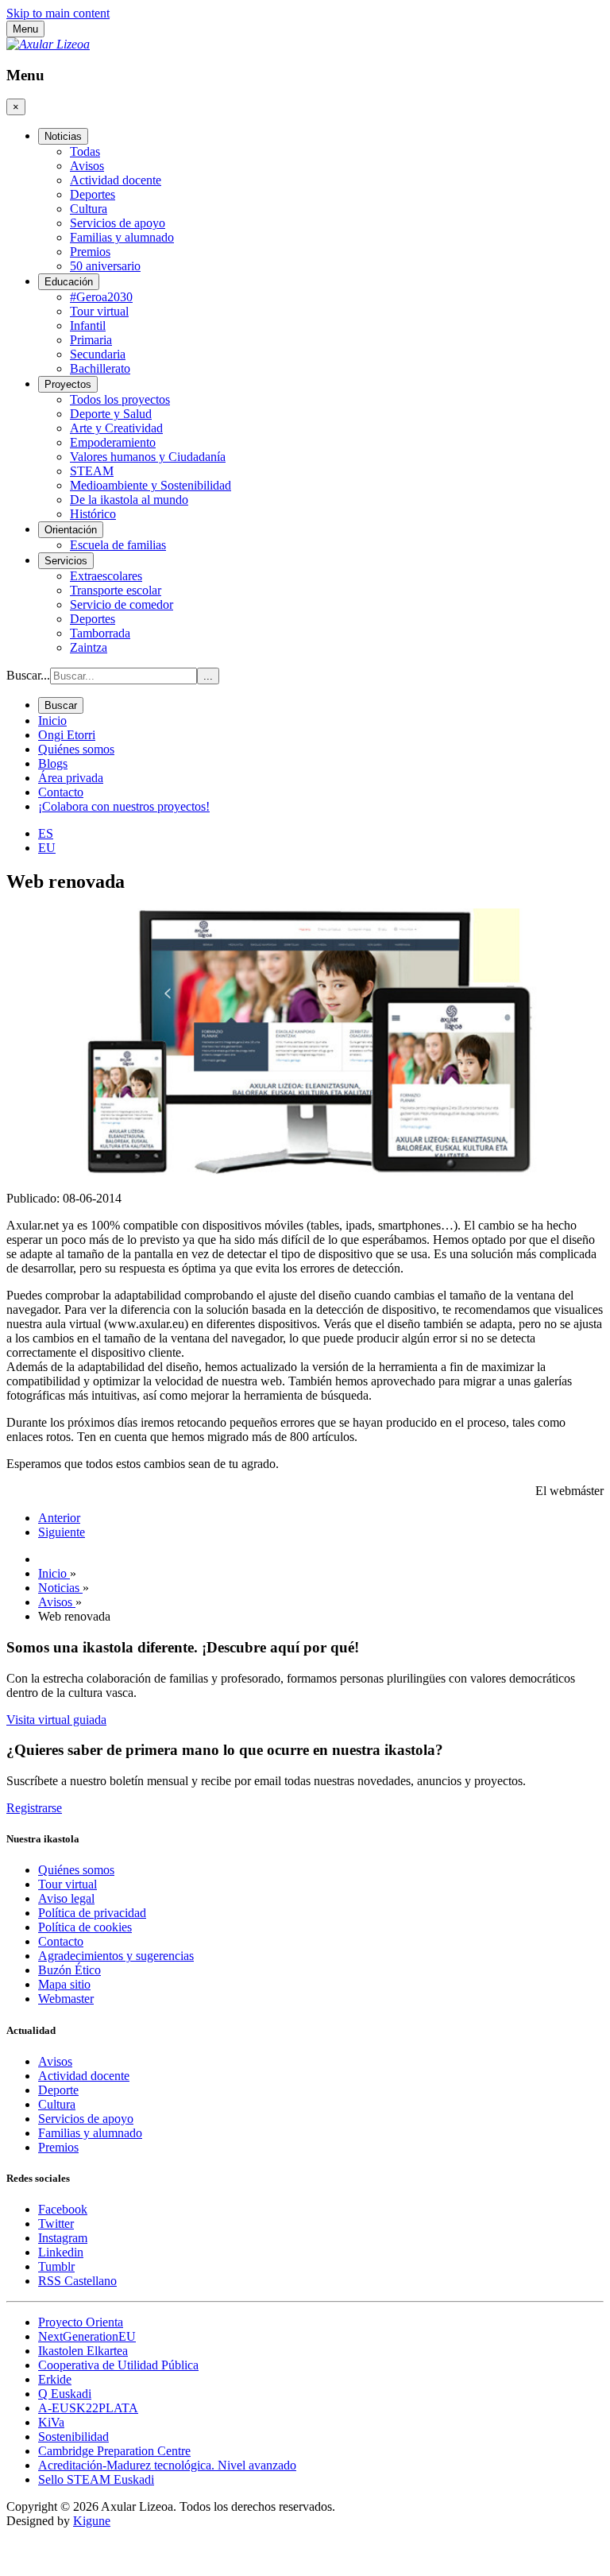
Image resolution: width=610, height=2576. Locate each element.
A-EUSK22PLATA (88, 2408)
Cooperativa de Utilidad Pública (118, 2365)
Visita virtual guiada (56, 1720)
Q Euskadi (65, 2394)
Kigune (92, 2521)
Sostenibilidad (73, 2437)
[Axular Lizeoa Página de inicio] (48, 44)
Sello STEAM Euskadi (96, 2479)
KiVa (51, 2422)
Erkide (55, 2379)
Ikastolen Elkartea (83, 2351)
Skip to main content (58, 13)
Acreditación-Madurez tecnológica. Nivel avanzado (167, 2465)
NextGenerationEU (87, 2336)
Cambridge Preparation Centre (114, 2451)
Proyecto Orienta (81, 2322)
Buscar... (28, 675)
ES (46, 833)
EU (47, 848)
